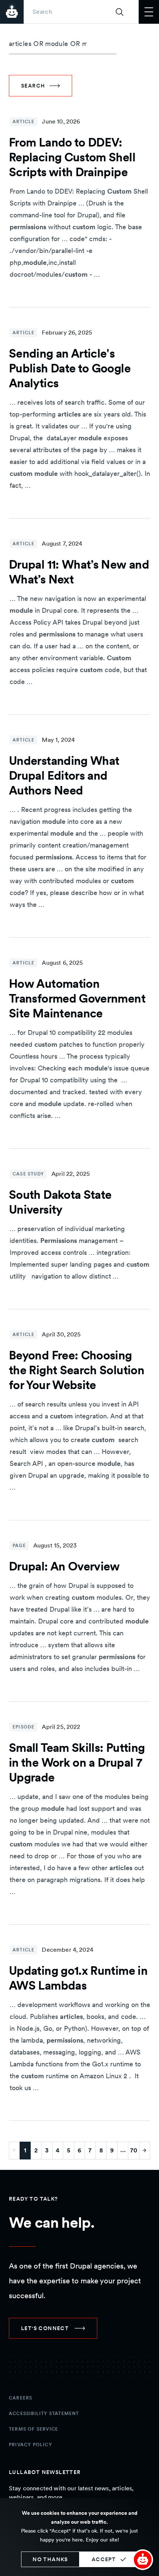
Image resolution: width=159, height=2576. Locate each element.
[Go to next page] (145, 2151)
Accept (104, 2559)
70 (134, 2150)
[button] (143, 2560)
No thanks (50, 2559)
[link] (53, 2328)
